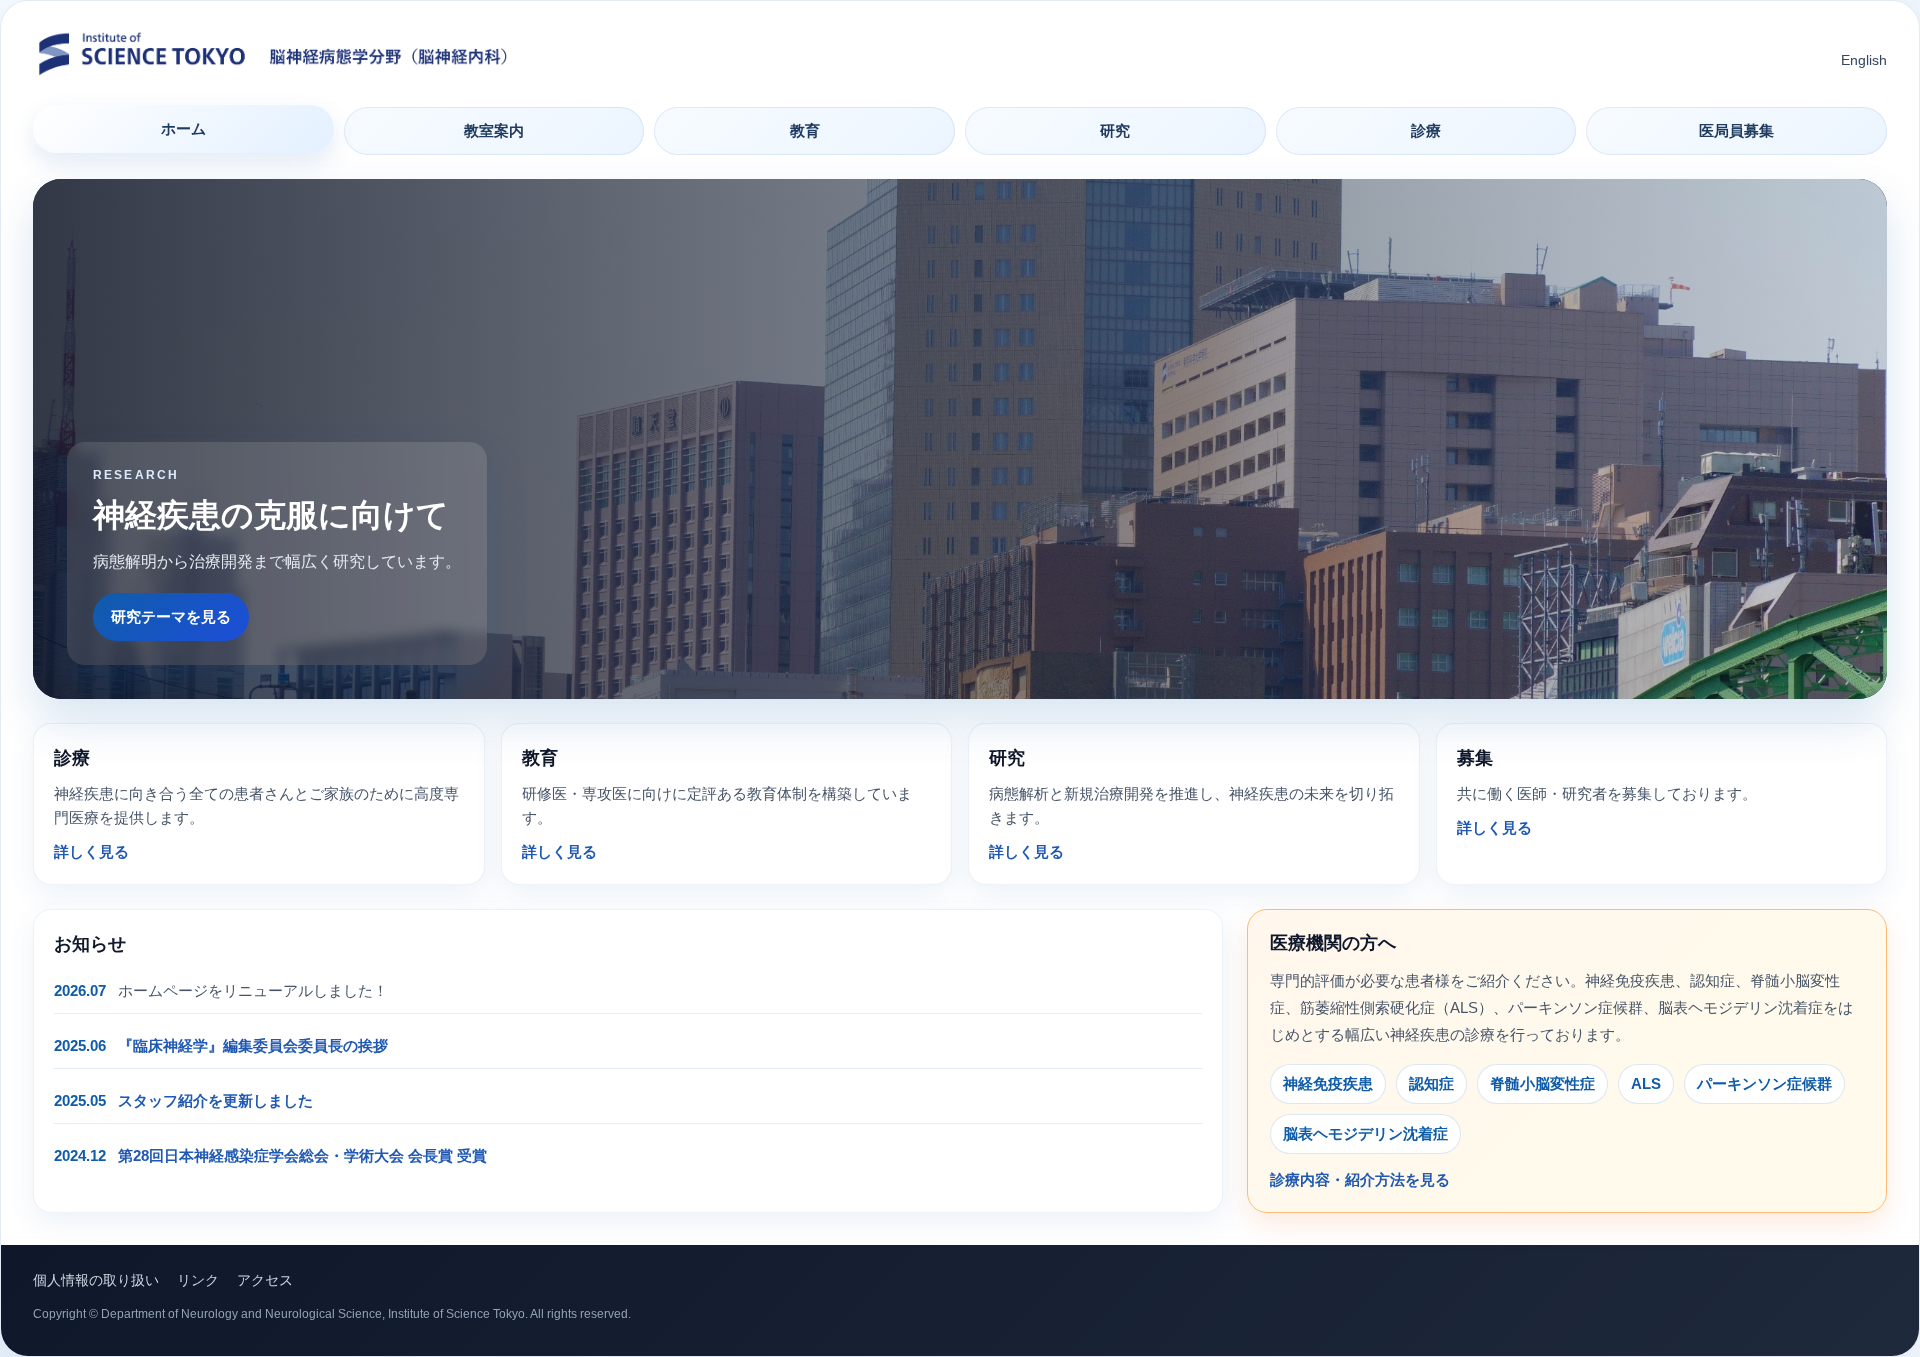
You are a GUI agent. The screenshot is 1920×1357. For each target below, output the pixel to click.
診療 (1426, 130)
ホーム (183, 128)
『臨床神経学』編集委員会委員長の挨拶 (253, 1045)
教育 (805, 130)
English (1864, 60)
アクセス (265, 1280)
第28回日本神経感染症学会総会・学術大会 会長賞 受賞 (302, 1155)
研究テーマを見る (171, 616)
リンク (198, 1280)
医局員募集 (1736, 130)
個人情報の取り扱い (96, 1280)
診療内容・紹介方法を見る (1360, 1179)
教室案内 (494, 130)
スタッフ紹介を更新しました (215, 1100)
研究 (1115, 130)
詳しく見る (91, 851)
